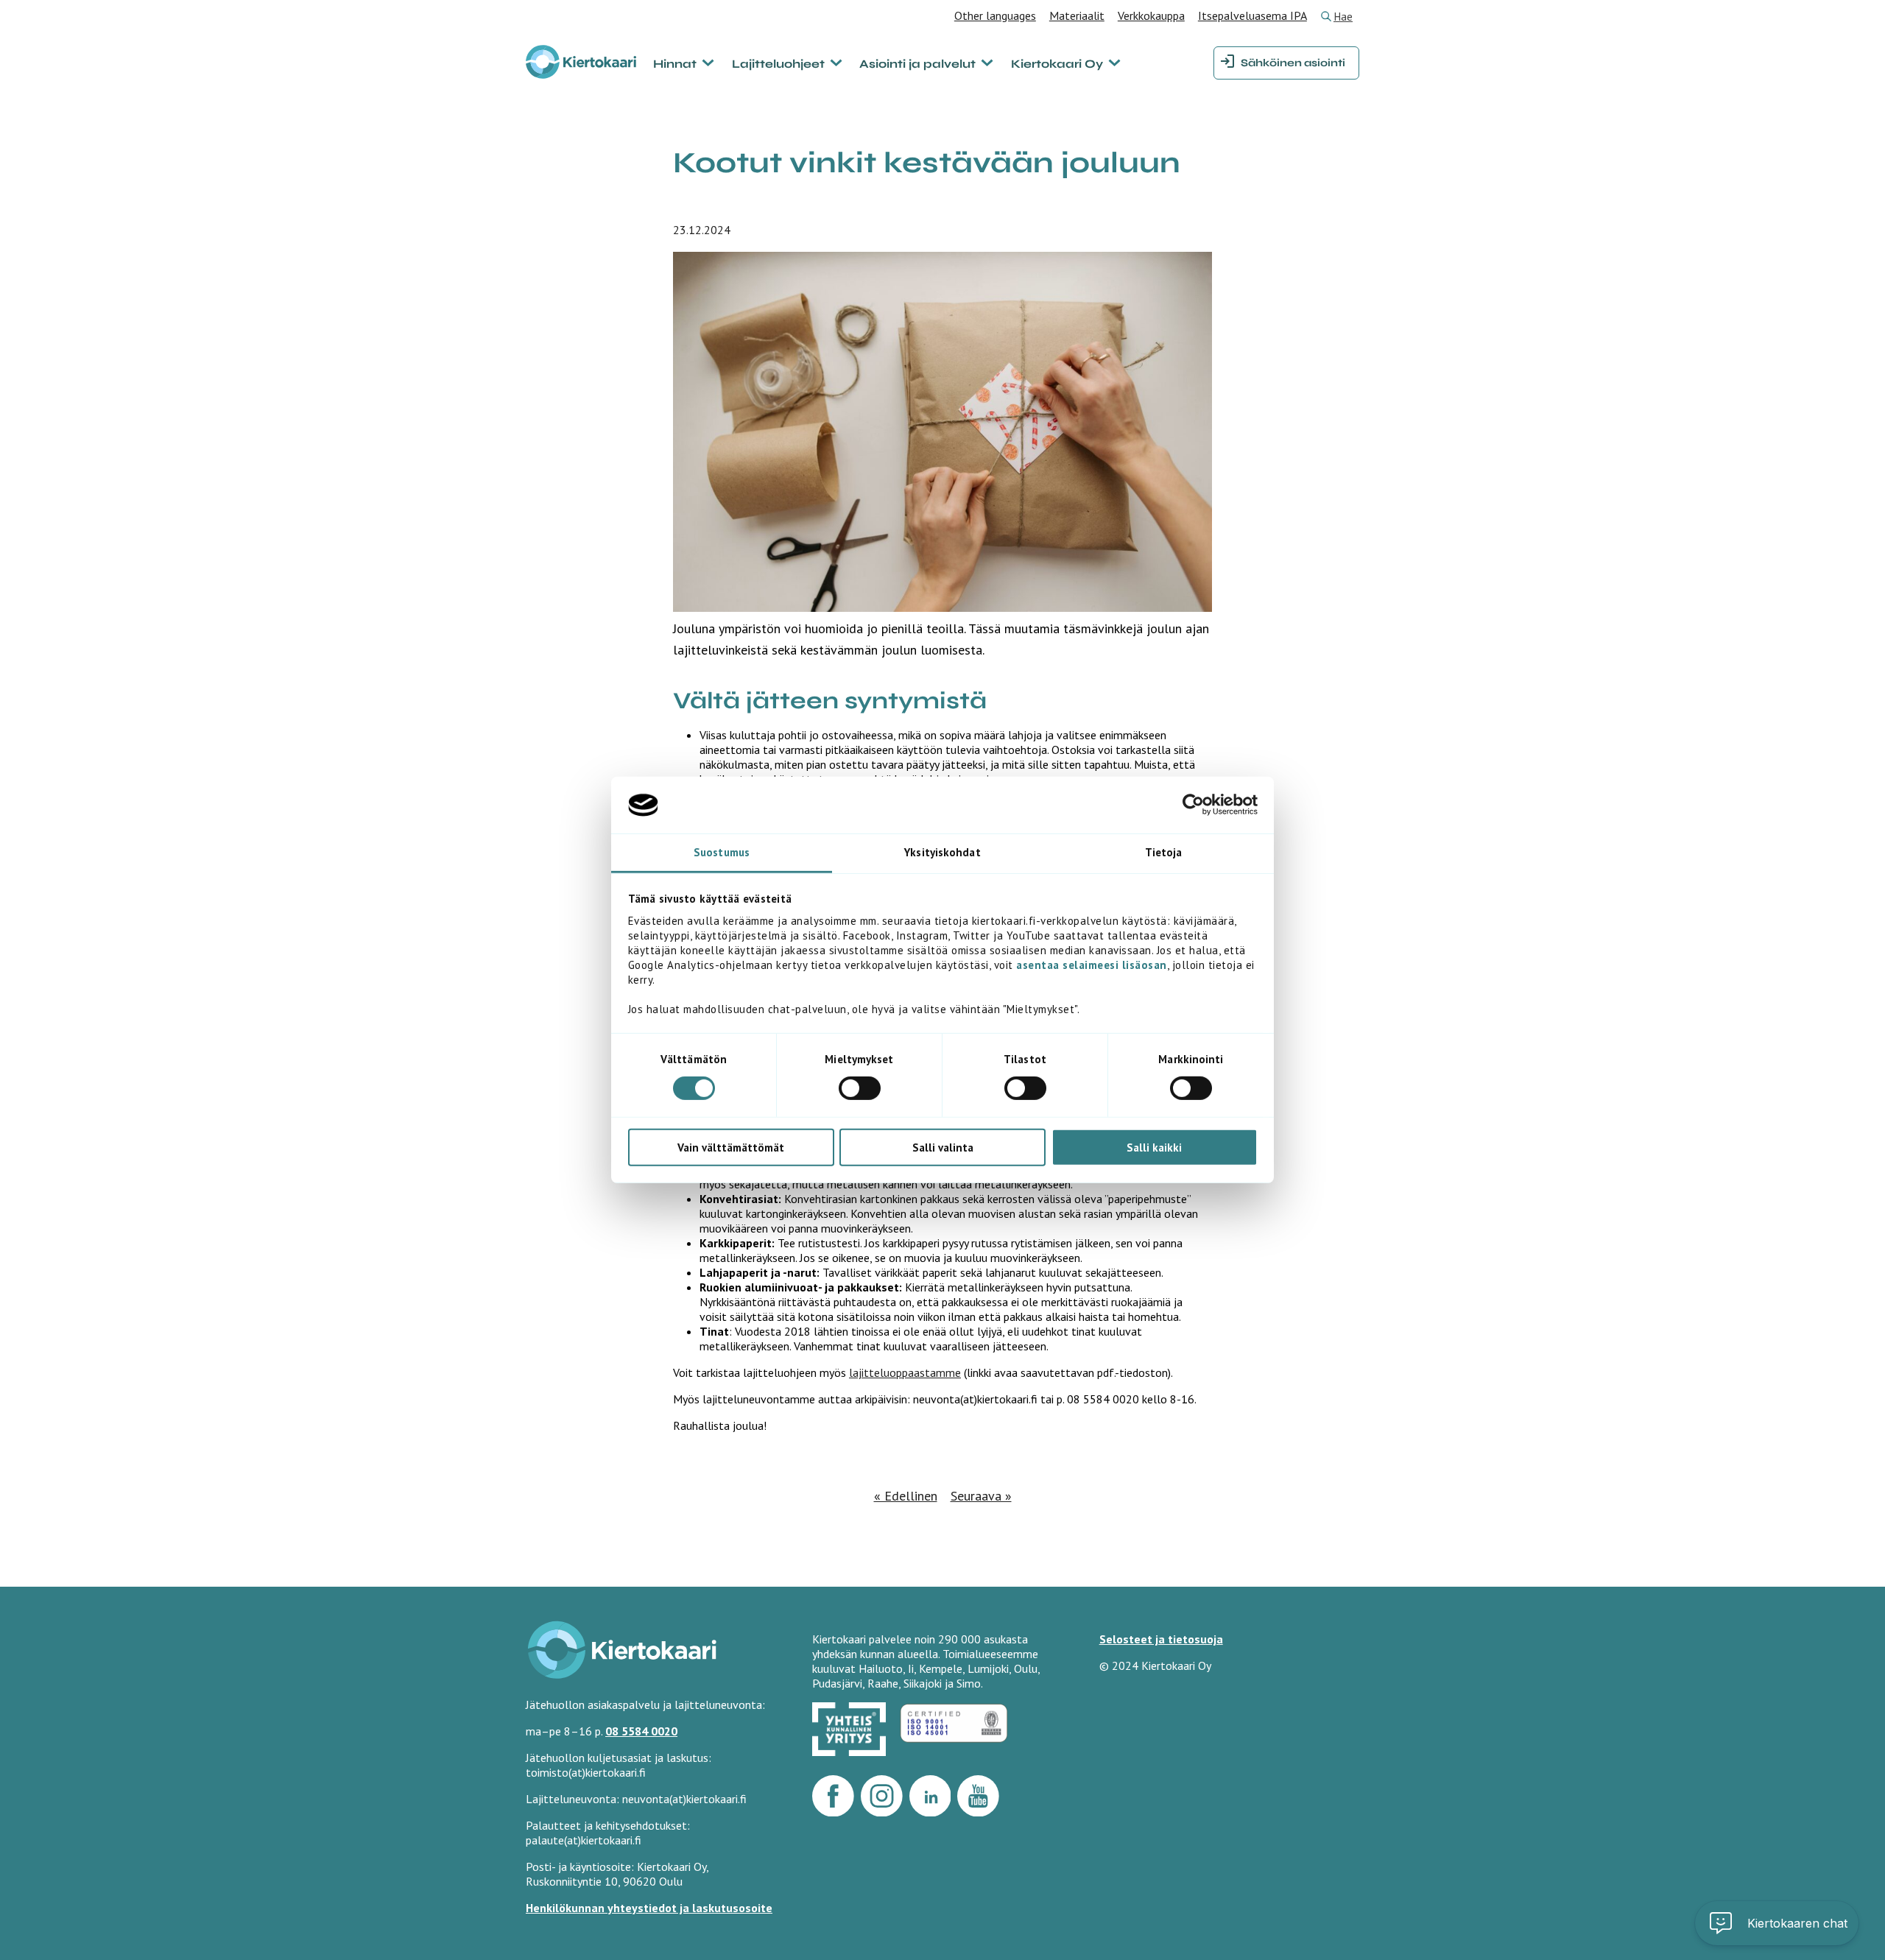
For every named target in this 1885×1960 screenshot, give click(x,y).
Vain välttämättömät (731, 1147)
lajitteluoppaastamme (905, 1372)
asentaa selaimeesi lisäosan (1092, 965)
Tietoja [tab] (1164, 852)
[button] (1777, 1923)
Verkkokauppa (1151, 15)
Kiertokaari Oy (1057, 64)
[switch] (860, 1088)
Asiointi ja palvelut (917, 64)
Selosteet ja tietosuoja (1161, 1639)
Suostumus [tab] (722, 852)
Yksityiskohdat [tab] (942, 852)
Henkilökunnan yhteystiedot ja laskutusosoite (649, 1908)
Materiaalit (1077, 15)
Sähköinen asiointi (1293, 63)
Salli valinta (943, 1147)
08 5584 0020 (641, 1731)
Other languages (995, 15)
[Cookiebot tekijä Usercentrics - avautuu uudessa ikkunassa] (1193, 805)
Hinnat (675, 64)
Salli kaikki (1154, 1147)
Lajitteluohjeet (778, 64)
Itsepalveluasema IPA (1252, 15)
